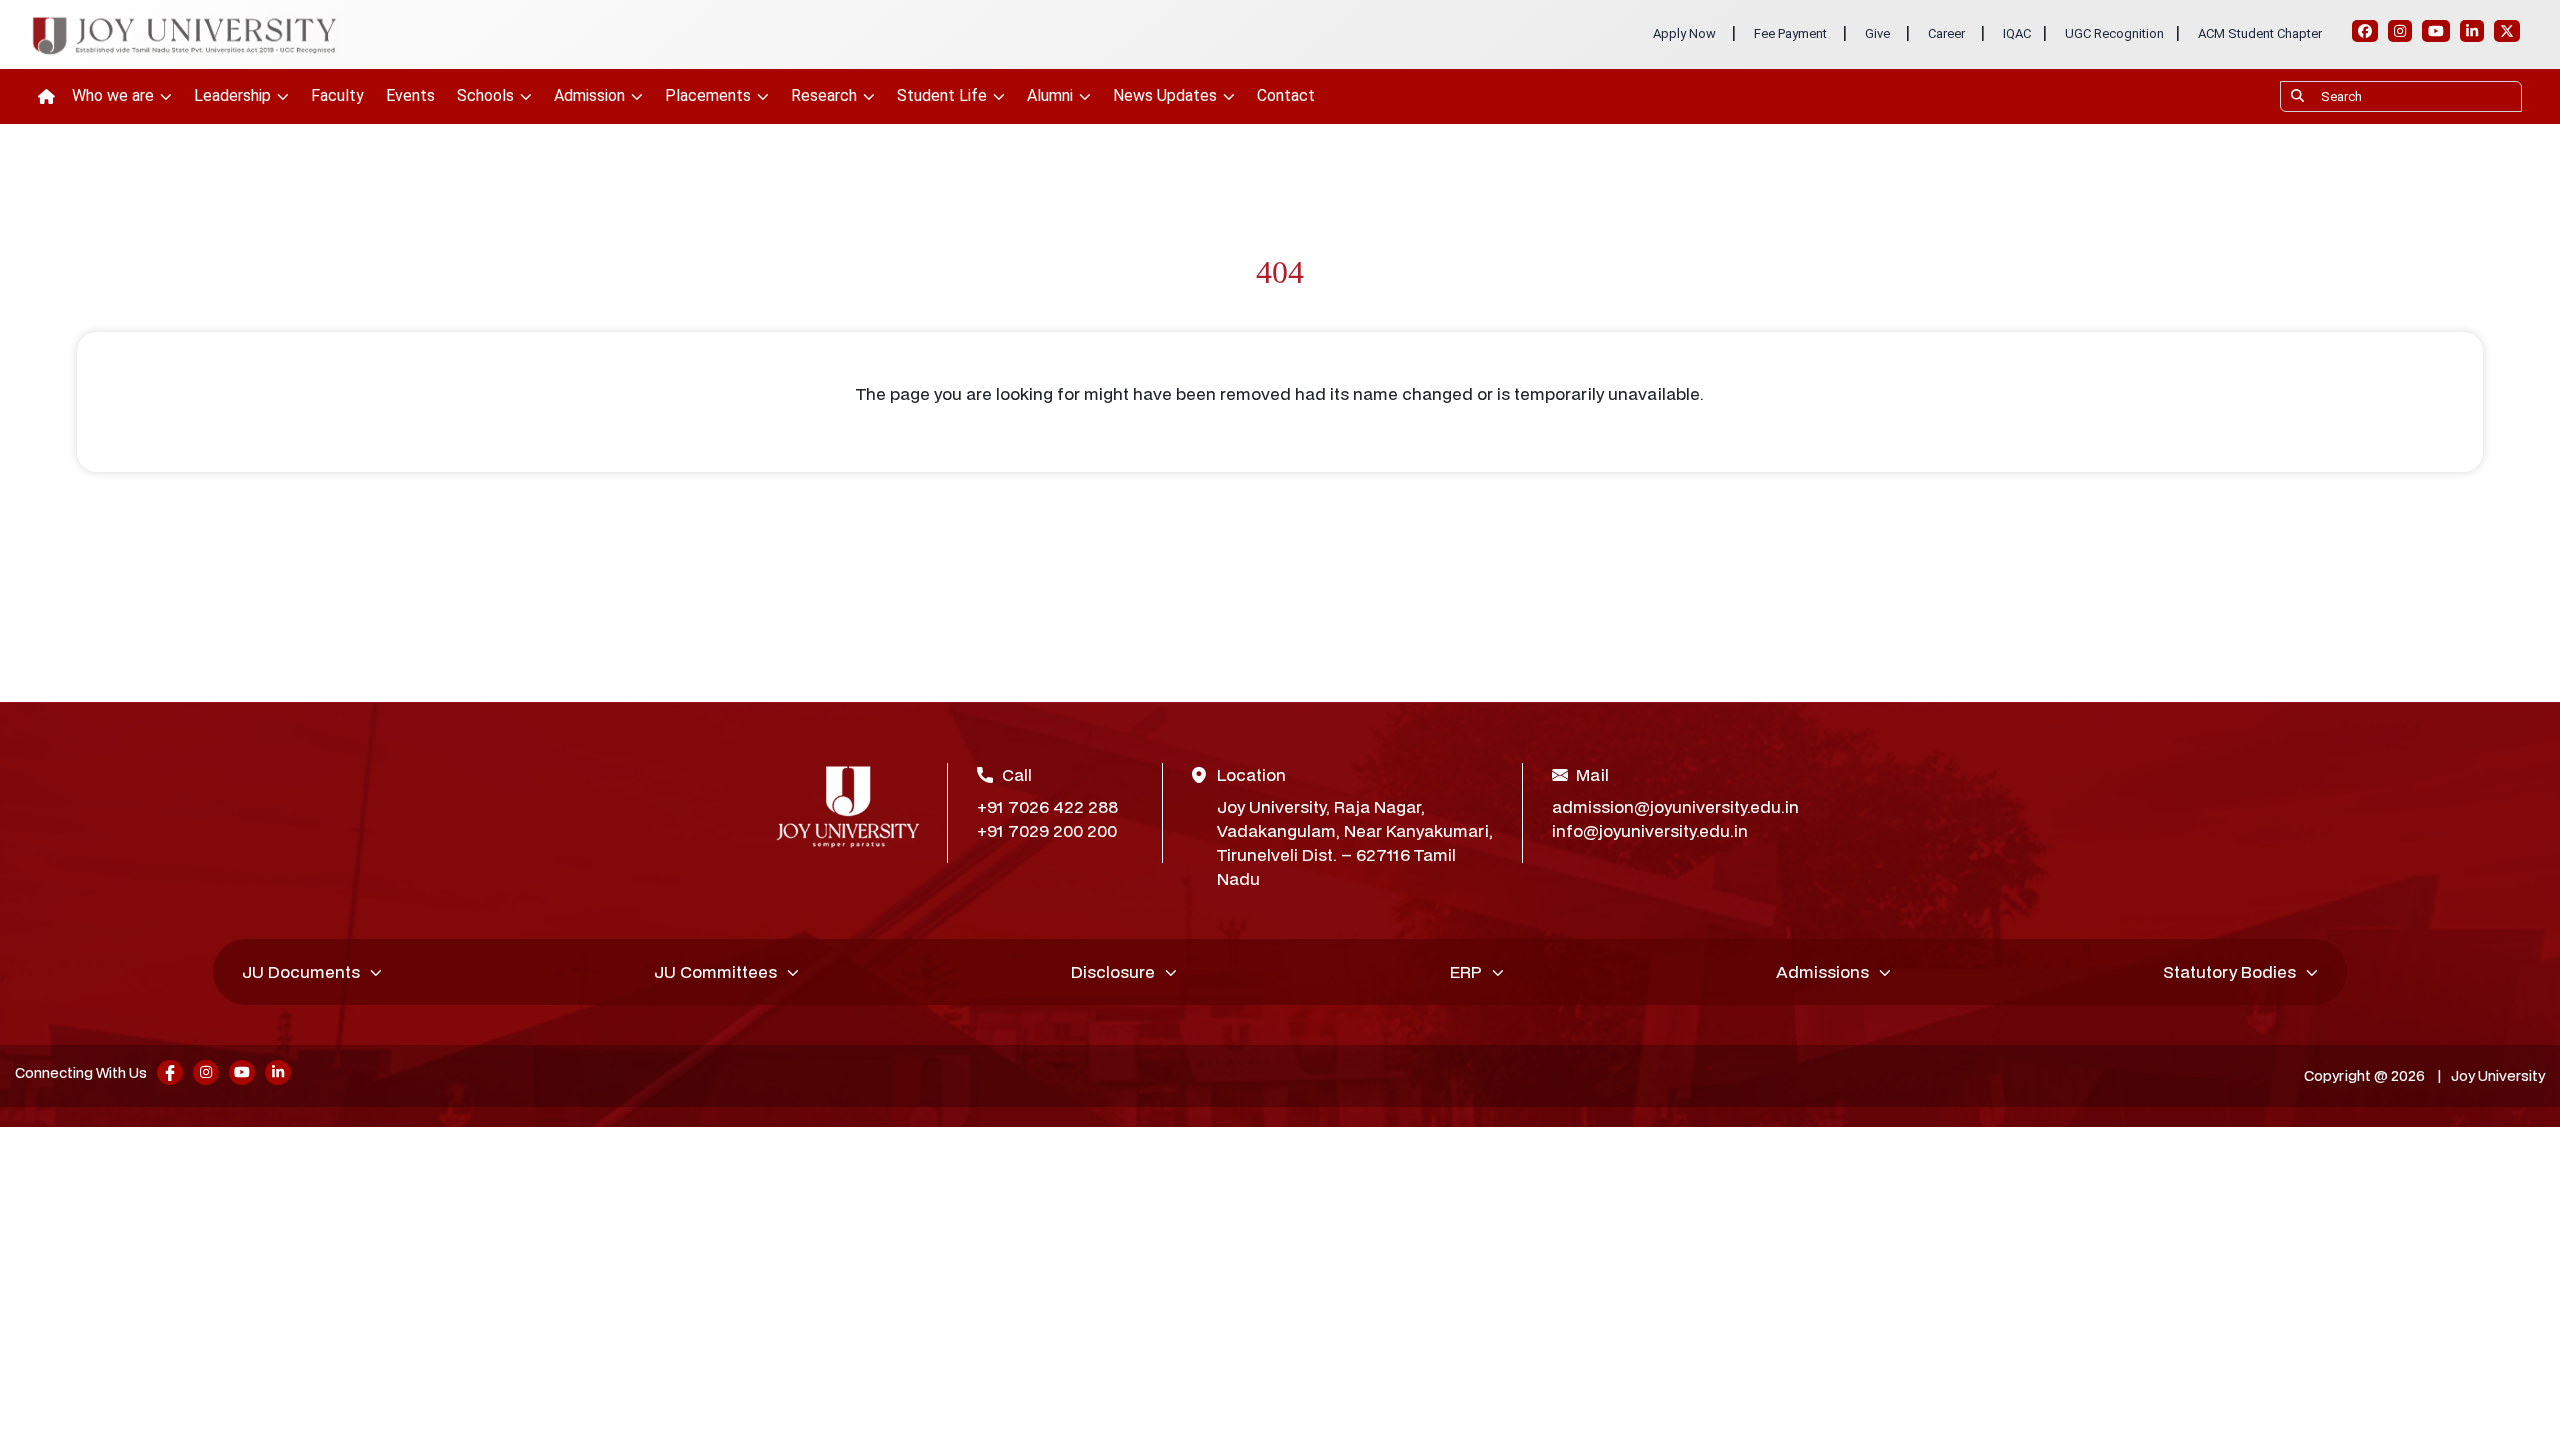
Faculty (337, 95)
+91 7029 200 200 (1047, 830)
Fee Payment (1790, 33)
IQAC (2017, 33)
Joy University (2498, 1075)
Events (410, 95)
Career (1946, 33)
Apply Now (1684, 33)
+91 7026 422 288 (1047, 806)
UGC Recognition (2114, 33)
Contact (1286, 95)
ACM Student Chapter (2260, 33)
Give (1877, 33)
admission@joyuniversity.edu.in (1669, 806)
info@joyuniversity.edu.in (1650, 830)
